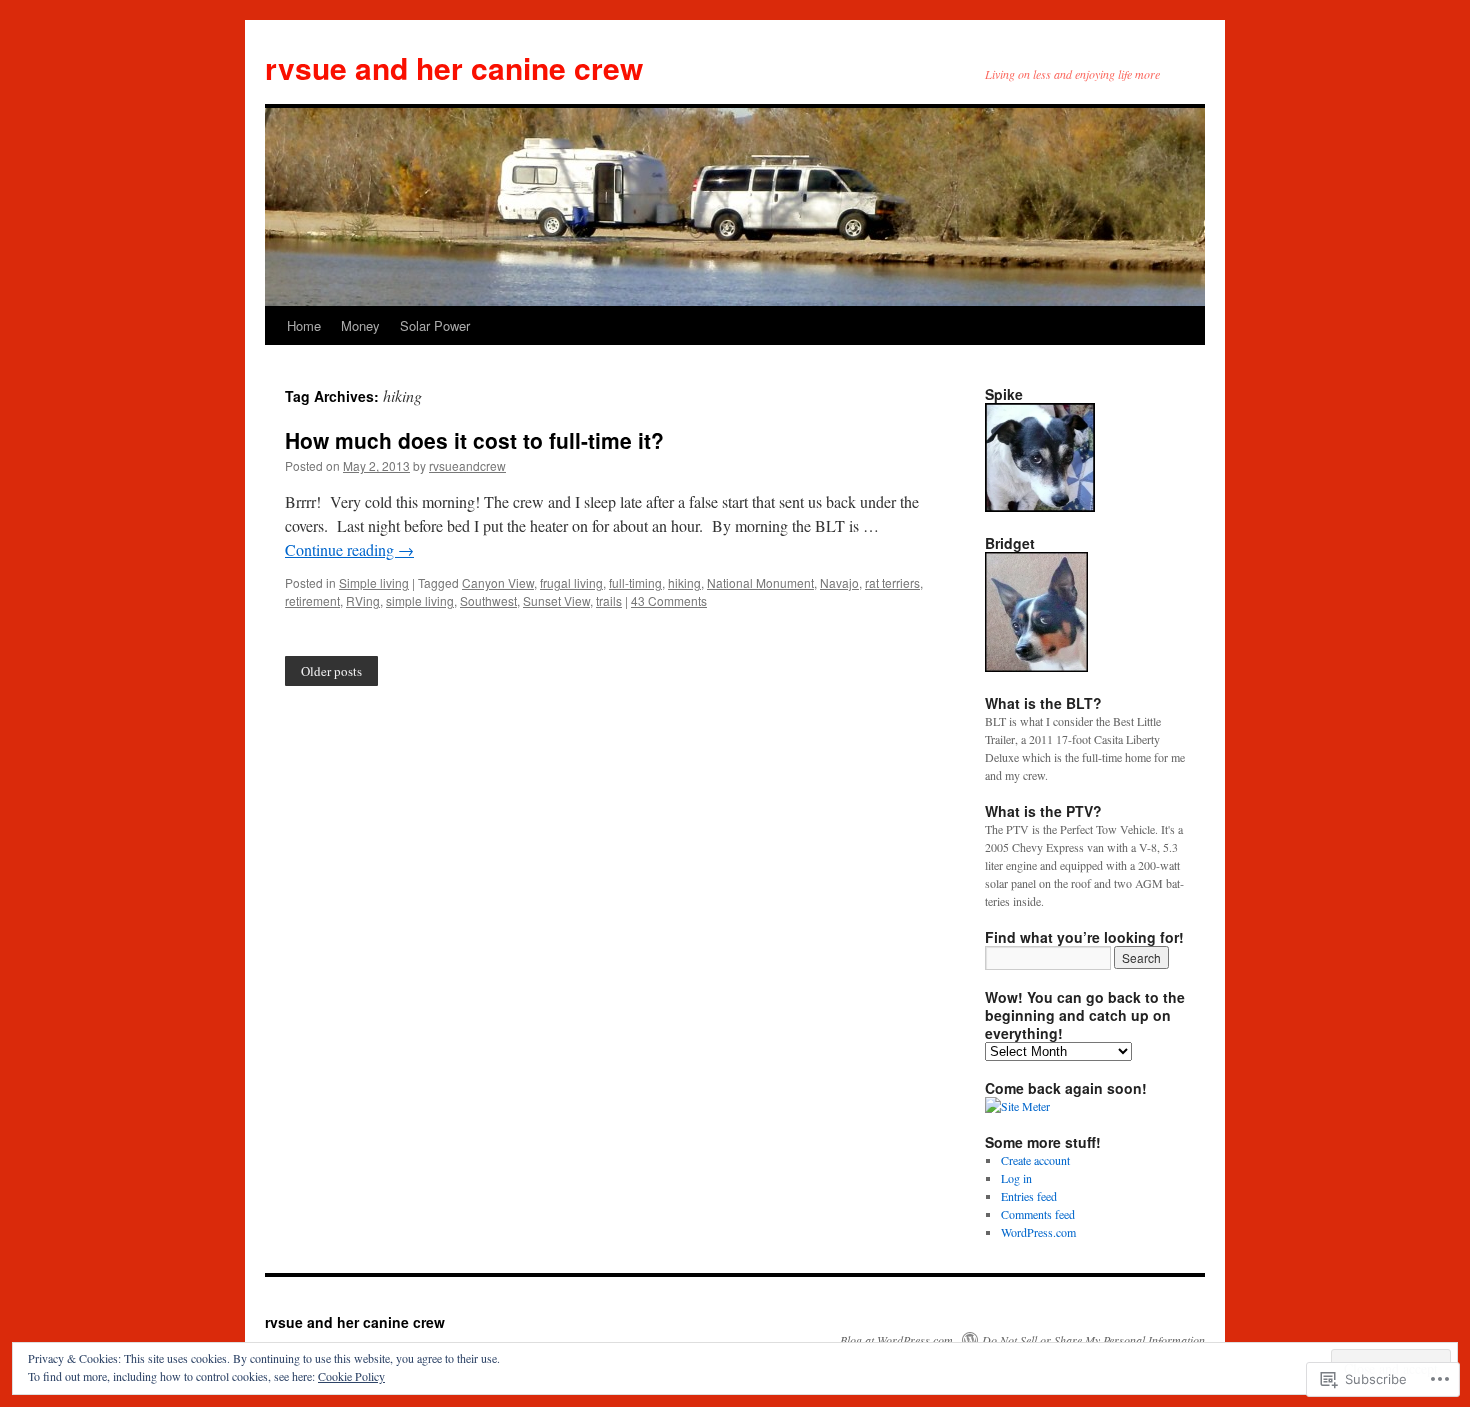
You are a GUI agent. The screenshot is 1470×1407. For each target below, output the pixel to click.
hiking (684, 582)
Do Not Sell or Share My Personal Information (1093, 1340)
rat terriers (892, 582)
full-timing (635, 582)
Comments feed (1038, 1214)
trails (609, 600)
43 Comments (669, 600)
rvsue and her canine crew (454, 67)
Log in (1016, 1178)
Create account (1035, 1160)
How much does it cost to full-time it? (474, 440)
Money (360, 325)
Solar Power (435, 325)
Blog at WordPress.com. (898, 1340)
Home (304, 325)
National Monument (760, 582)
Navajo (839, 582)
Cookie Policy (351, 1376)
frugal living (571, 582)
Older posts (331, 671)
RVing (363, 600)
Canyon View (498, 582)
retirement (312, 600)
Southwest (488, 600)
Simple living (374, 582)
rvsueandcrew (467, 465)
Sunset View (556, 600)
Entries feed (1029, 1196)
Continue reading (349, 549)
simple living (420, 600)
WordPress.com (1038, 1232)
